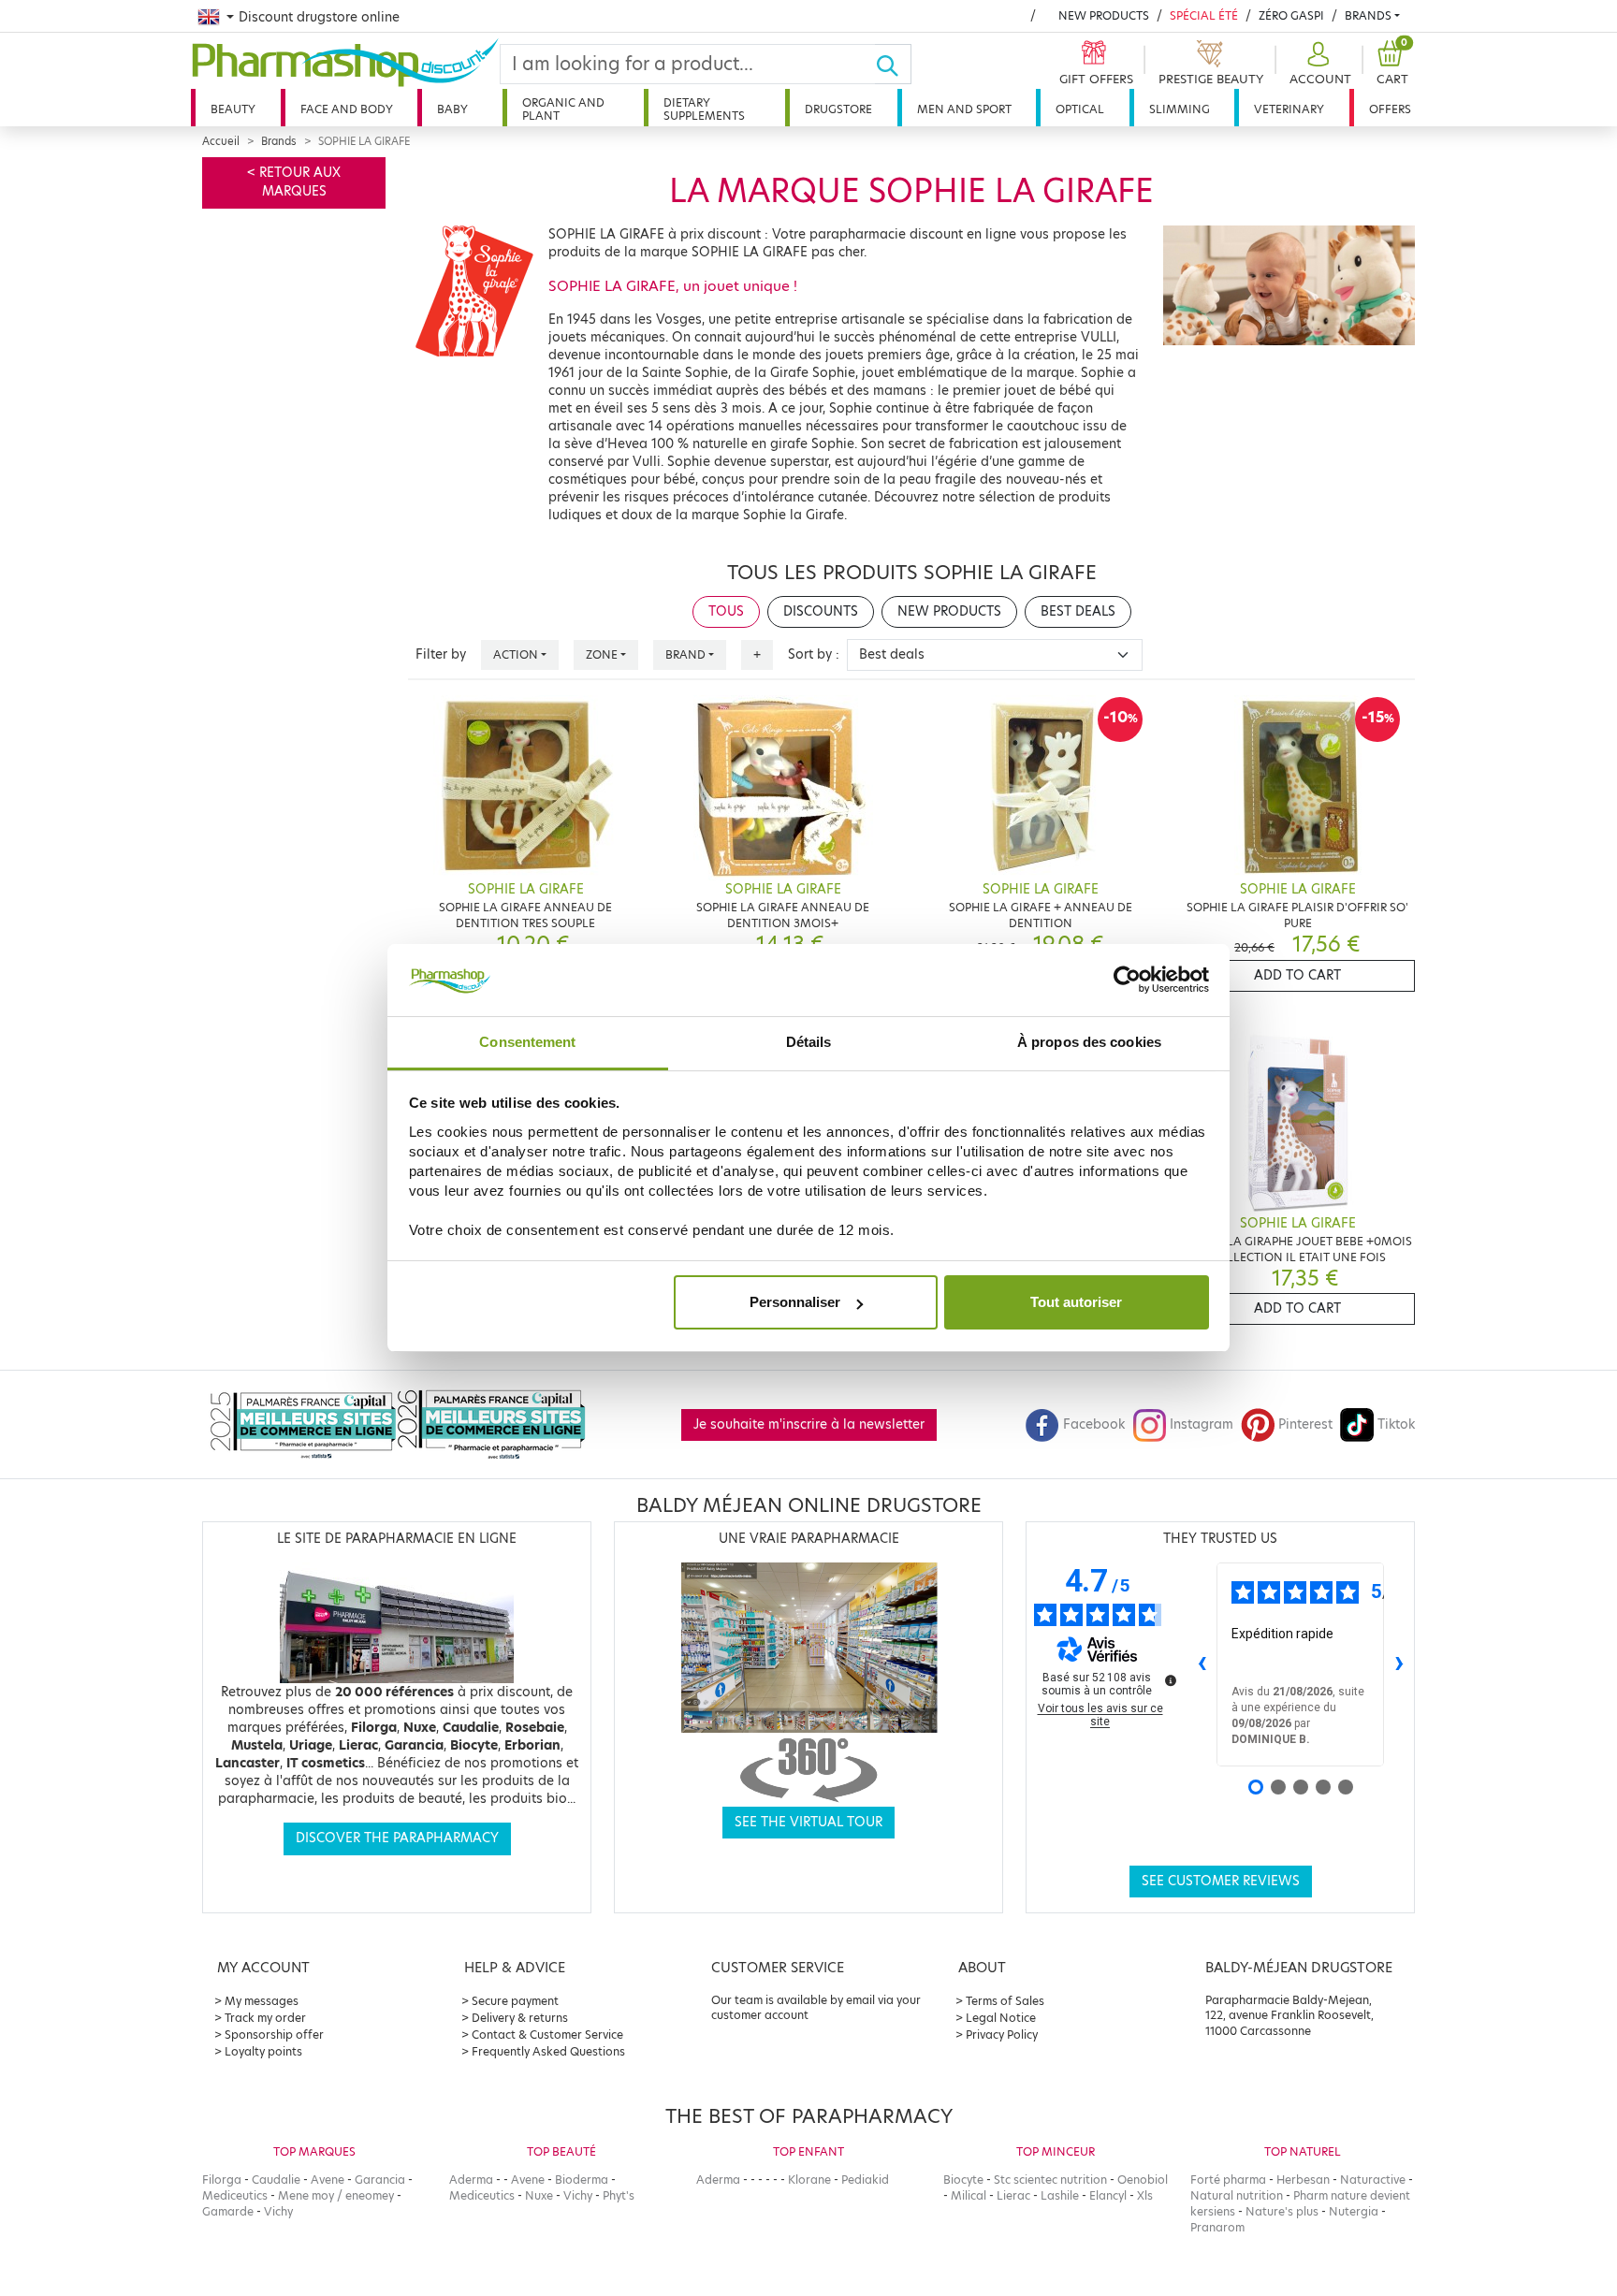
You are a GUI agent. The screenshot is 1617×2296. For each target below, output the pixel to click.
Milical (969, 2195)
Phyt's (619, 2195)
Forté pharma (1228, 2180)
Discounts (821, 611)
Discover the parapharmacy (397, 1838)
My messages (262, 2001)
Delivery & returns (520, 2018)
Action (516, 654)
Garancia (380, 2180)
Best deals (1078, 611)
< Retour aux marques (294, 182)
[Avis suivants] (1399, 1664)
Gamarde (228, 2211)
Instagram (1202, 1424)
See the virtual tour (808, 1822)
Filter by (441, 654)
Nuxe (539, 2195)
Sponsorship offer (274, 2034)
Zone (602, 654)
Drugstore (838, 109)
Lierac (1013, 2195)
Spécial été (1204, 15)
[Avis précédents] (1202, 1664)
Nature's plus (1282, 2211)
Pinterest (1305, 1424)
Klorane (809, 2180)
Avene (328, 2180)
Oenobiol (1143, 2180)
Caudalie (276, 2180)
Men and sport (964, 109)
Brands (1368, 15)
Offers (1390, 109)
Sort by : (814, 654)
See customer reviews (1221, 1881)
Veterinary (1289, 109)
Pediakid (865, 2180)
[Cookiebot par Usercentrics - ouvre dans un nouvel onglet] (1127, 981)
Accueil (221, 141)
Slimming (1180, 109)
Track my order (265, 2018)
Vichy (278, 2211)
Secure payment (515, 2001)
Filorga (222, 2180)
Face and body (347, 109)
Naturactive (1373, 2180)
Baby (452, 109)
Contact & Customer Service (547, 2034)
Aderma (471, 2180)
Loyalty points (263, 2051)
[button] (1318, 64)
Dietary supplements (704, 109)
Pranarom (1217, 2227)
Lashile (1060, 2195)
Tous (726, 611)
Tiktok (1396, 1424)
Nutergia (1354, 2211)
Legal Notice (1001, 2018)
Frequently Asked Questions (548, 2051)
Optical (1080, 109)
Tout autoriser (1076, 1302)
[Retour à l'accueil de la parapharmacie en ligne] (345, 63)
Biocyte (963, 2180)
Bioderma (582, 2180)
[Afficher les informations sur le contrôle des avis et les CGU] (1171, 1680)
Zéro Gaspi (1291, 15)
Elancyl (1108, 2195)
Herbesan (1303, 2180)
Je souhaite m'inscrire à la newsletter (809, 1424)
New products (1104, 15)
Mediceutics (235, 2195)
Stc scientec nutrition (1050, 2180)
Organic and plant (563, 109)
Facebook (1094, 1424)
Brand (685, 654)
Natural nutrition (1237, 2195)
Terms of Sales (1005, 2001)
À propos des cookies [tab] (1089, 1042)
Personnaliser (795, 1302)
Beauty (233, 109)
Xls (1145, 2195)
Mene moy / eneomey (336, 2195)
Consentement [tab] (527, 1042)
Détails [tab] (809, 1042)
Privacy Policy (1002, 2034)
